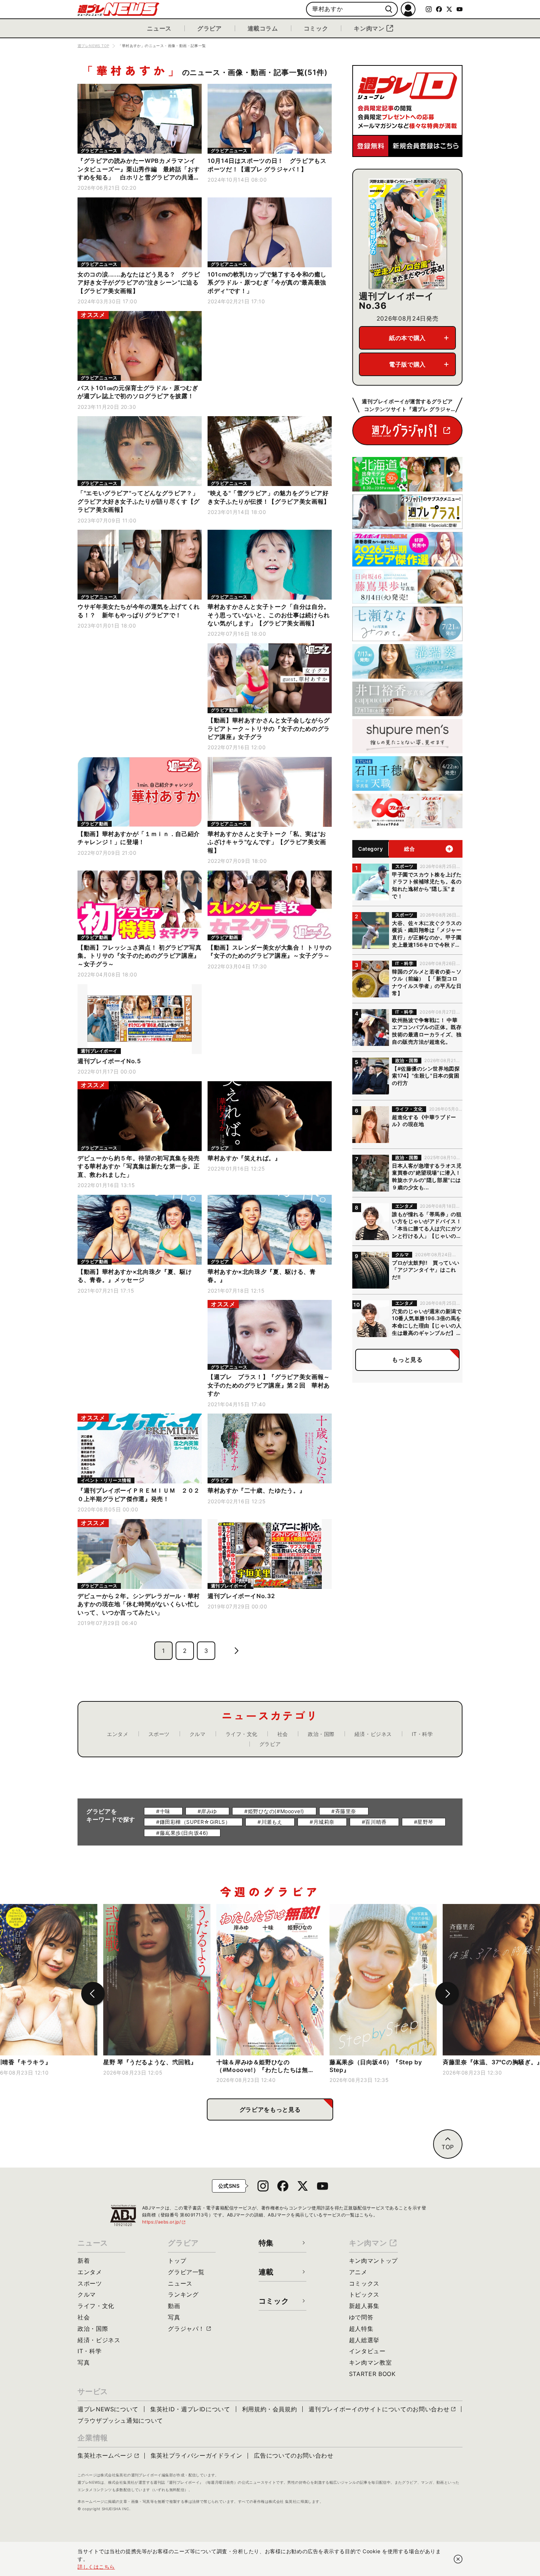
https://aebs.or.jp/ (164, 2222)
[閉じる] (458, 2559)
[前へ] (93, 1994)
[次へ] (447, 1994)
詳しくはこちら (96, 2567)
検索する (389, 9)
